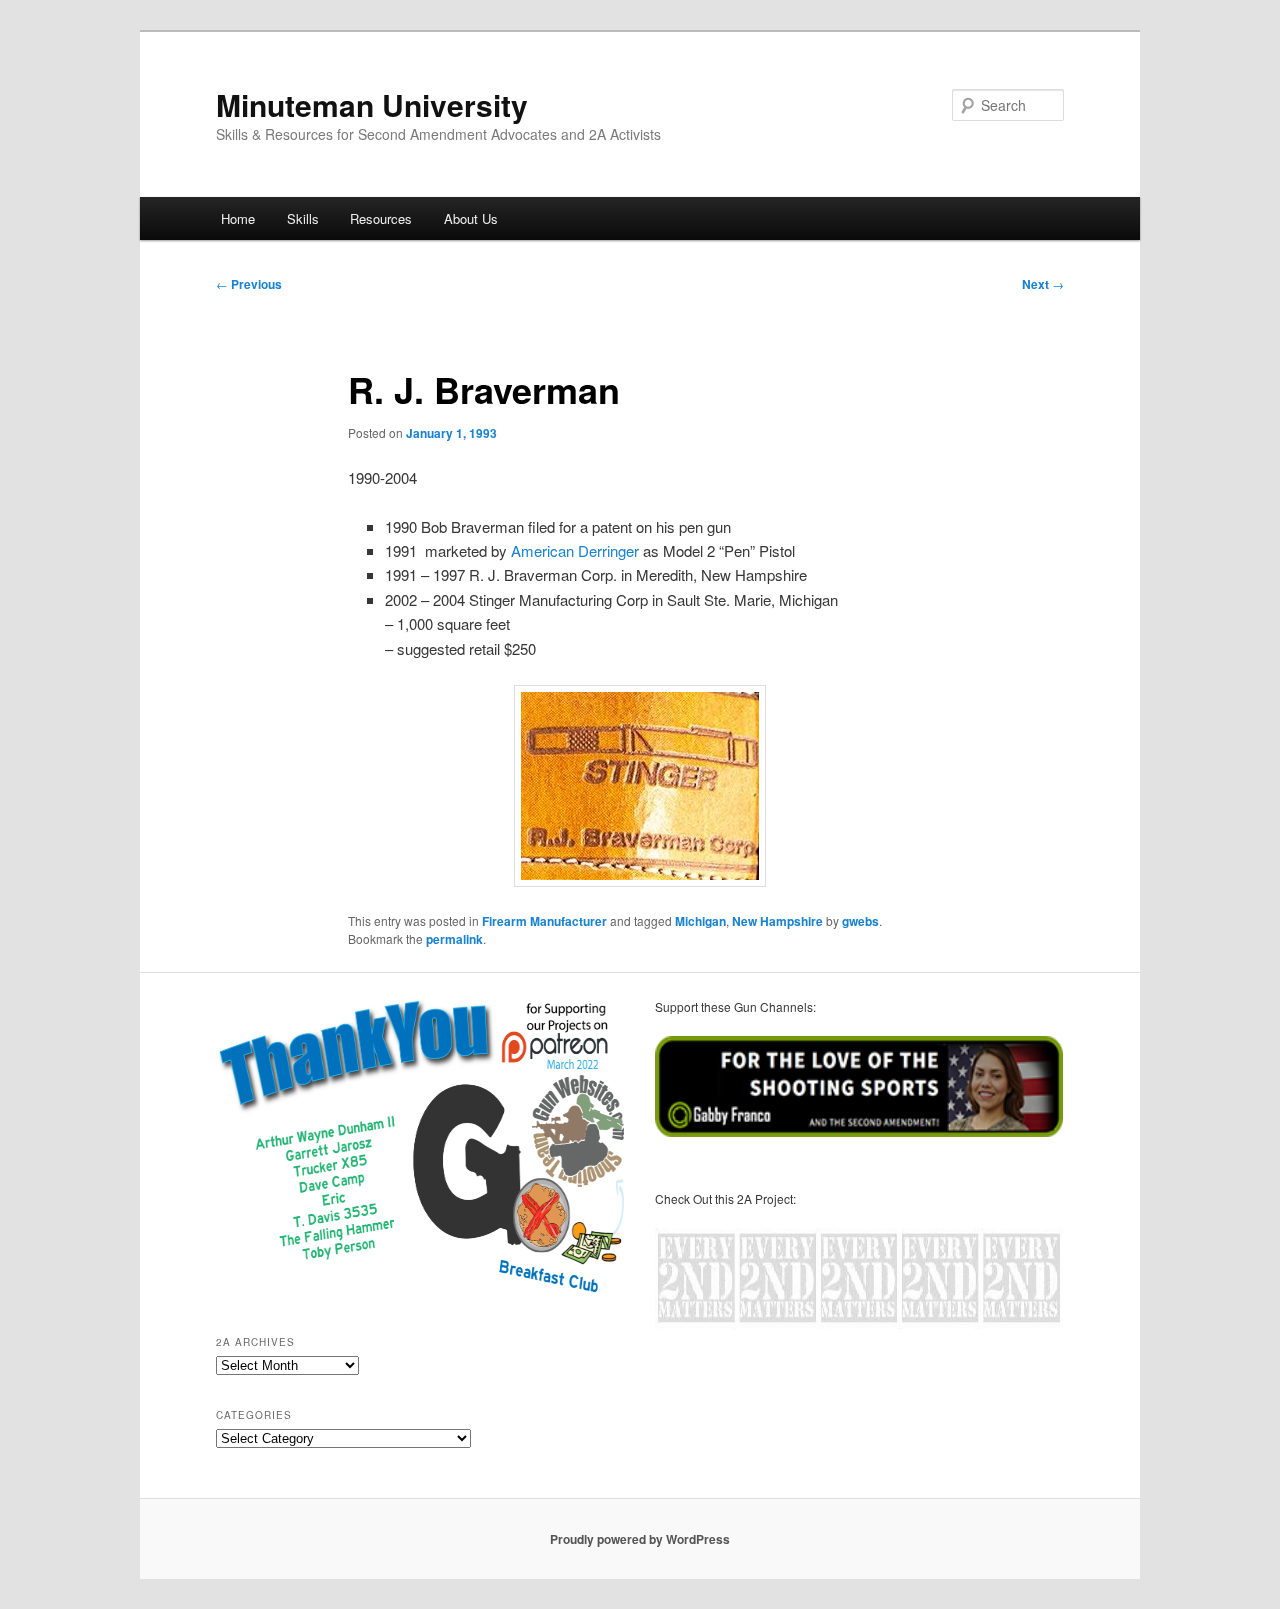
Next (1043, 284)
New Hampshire (777, 921)
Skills (303, 218)
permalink (454, 939)
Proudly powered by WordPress (640, 1539)
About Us (471, 218)
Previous (249, 284)
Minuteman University (372, 104)
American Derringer (573, 550)
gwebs (860, 921)
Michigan (700, 921)
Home (238, 218)
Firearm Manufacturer (544, 921)
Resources (381, 218)
